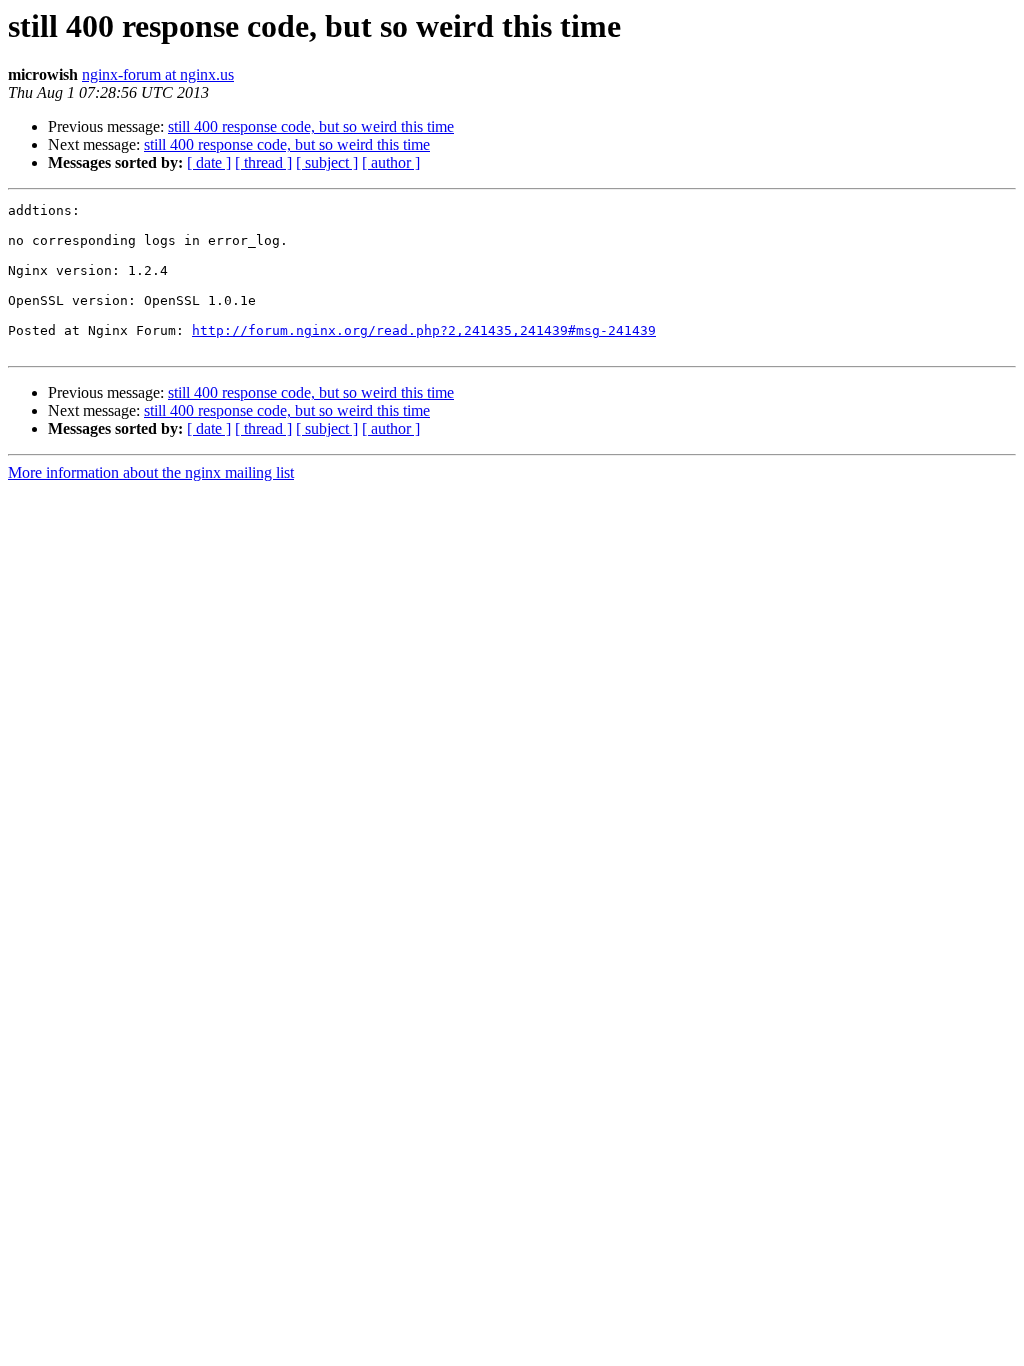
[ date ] (209, 162)
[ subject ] (327, 162)
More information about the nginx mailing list (151, 472)
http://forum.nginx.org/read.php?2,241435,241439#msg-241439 (424, 330)
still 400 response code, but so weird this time (311, 126)
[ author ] (391, 162)
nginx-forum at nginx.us (158, 74)
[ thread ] (263, 162)
